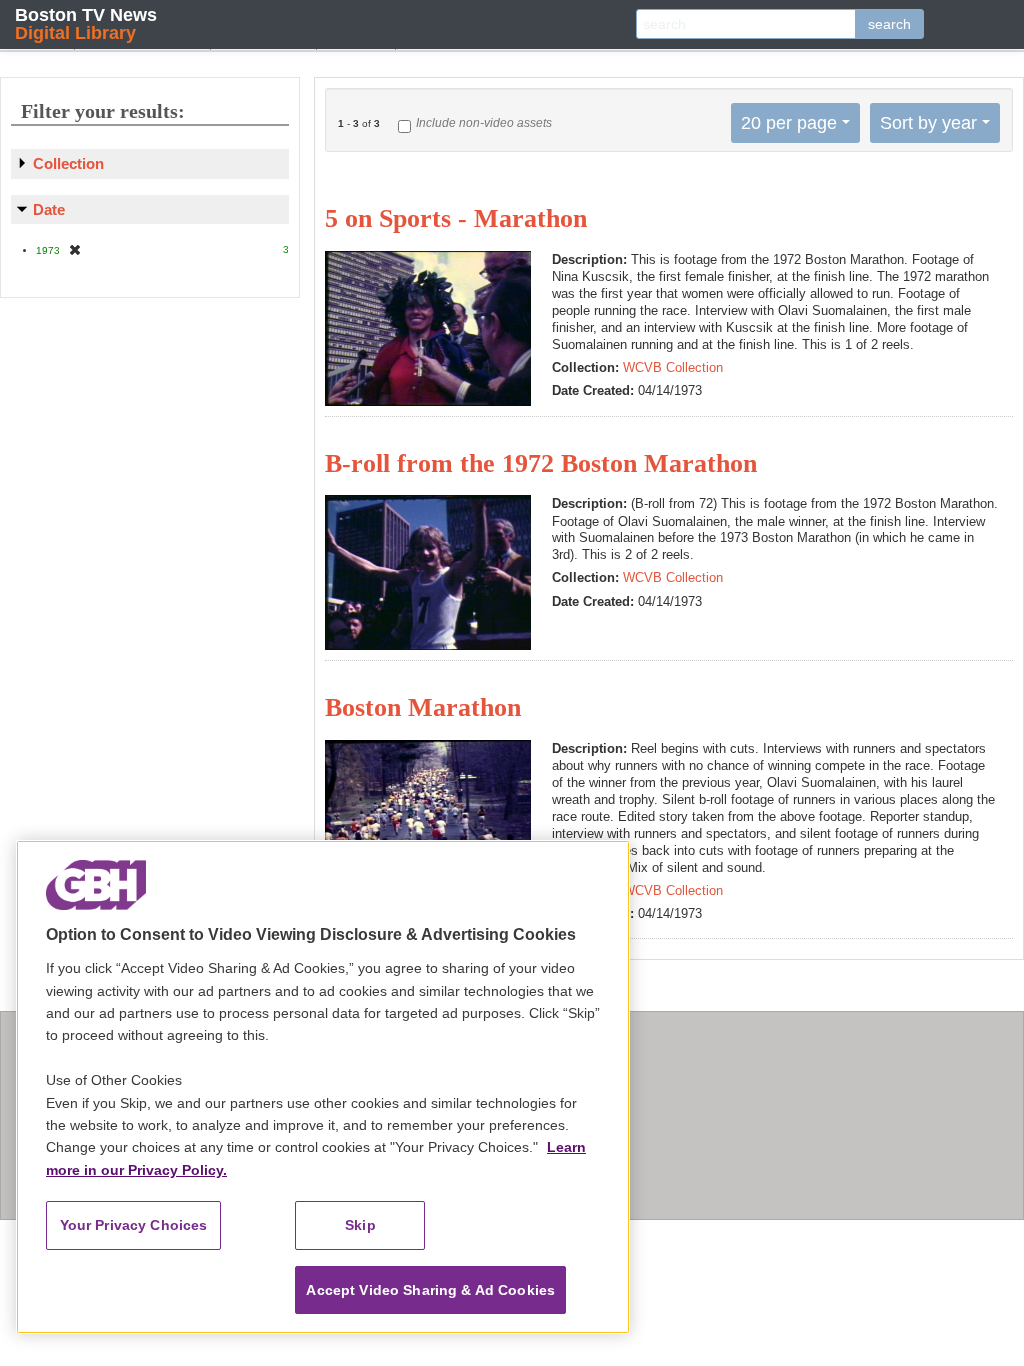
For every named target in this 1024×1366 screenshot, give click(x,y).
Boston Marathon (423, 707)
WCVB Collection (673, 367)
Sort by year (928, 123)
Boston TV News (86, 23)
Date (49, 209)
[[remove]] (75, 249)
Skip (360, 1225)
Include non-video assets (484, 123)
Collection (68, 163)
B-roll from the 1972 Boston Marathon (541, 463)
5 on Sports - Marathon (456, 218)
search (889, 24)
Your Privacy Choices (134, 1225)
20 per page (789, 123)
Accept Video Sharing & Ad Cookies (430, 1290)
